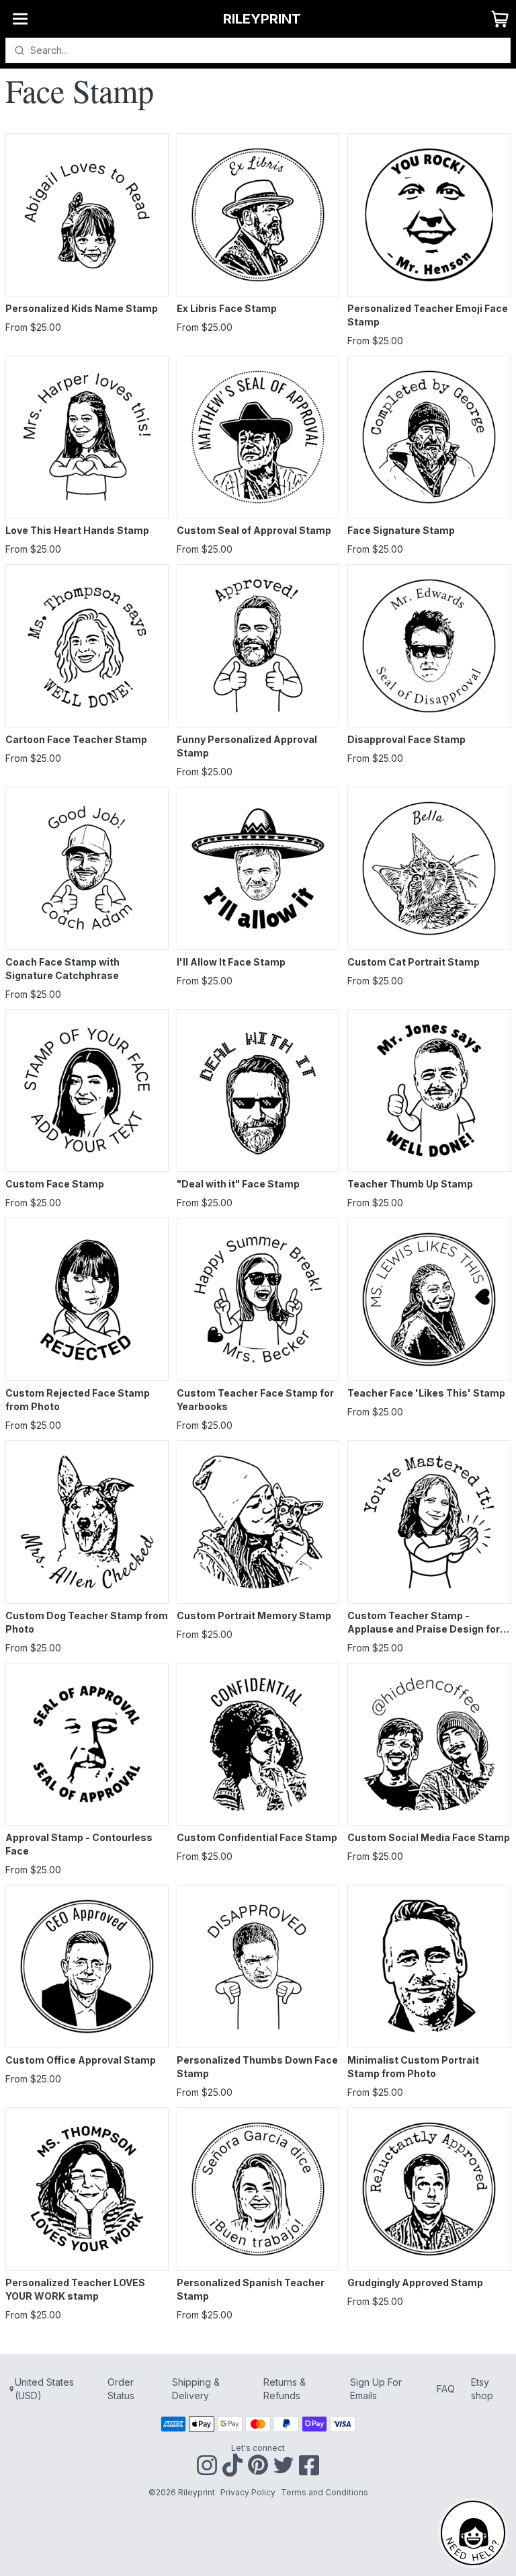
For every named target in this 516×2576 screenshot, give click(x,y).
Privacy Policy (248, 2492)
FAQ (446, 2389)
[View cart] (500, 19)
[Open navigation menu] (20, 19)
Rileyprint (262, 19)
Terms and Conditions (325, 2492)
